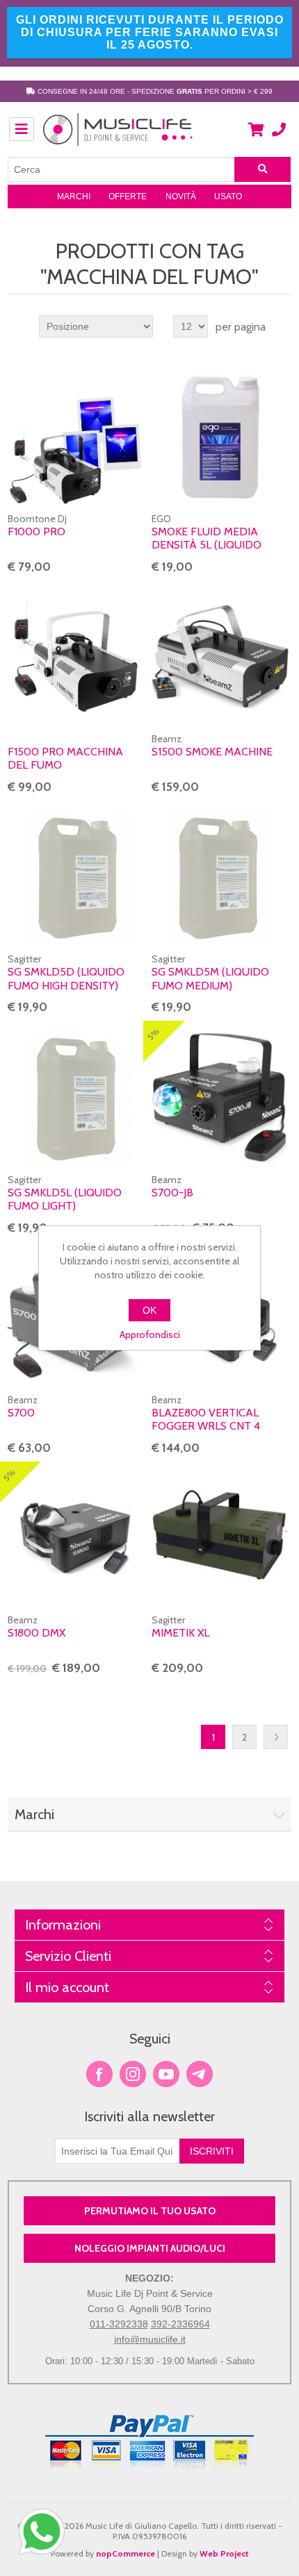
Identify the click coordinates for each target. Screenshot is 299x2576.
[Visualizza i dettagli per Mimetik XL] (220, 1538)
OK (149, 1310)
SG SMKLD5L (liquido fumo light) (65, 1199)
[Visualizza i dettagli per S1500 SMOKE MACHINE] (220, 657)
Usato (228, 196)
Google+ (200, 2074)
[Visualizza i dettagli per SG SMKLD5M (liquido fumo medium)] (220, 877)
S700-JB (172, 1193)
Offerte (128, 196)
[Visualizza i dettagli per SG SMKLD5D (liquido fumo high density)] (76, 877)
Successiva (276, 1737)
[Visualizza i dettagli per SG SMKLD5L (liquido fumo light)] (76, 1097)
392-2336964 (180, 2324)
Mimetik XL (180, 1633)
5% (153, 1034)
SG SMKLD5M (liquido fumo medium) (210, 978)
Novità (181, 196)
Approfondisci (150, 1335)
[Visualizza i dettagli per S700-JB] (220, 1097)
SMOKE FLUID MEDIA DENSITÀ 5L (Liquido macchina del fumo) (210, 545)
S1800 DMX (37, 1633)
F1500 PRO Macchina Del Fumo (65, 758)
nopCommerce (126, 2553)
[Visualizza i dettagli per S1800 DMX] (76, 1538)
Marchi (74, 196)
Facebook (99, 2074)
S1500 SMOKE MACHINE (212, 752)
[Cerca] (263, 169)
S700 (21, 1413)
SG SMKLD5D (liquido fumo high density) (66, 978)
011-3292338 (119, 2324)
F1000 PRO (37, 532)
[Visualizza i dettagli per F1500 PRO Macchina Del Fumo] (76, 657)
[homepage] (118, 137)
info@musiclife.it (150, 2339)
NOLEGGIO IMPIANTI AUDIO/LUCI (150, 2248)
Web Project (224, 2553)
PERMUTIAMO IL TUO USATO (150, 2211)
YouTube (166, 2074)
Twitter (133, 2074)
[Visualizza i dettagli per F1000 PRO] (76, 437)
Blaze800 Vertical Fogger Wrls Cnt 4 (206, 1419)
